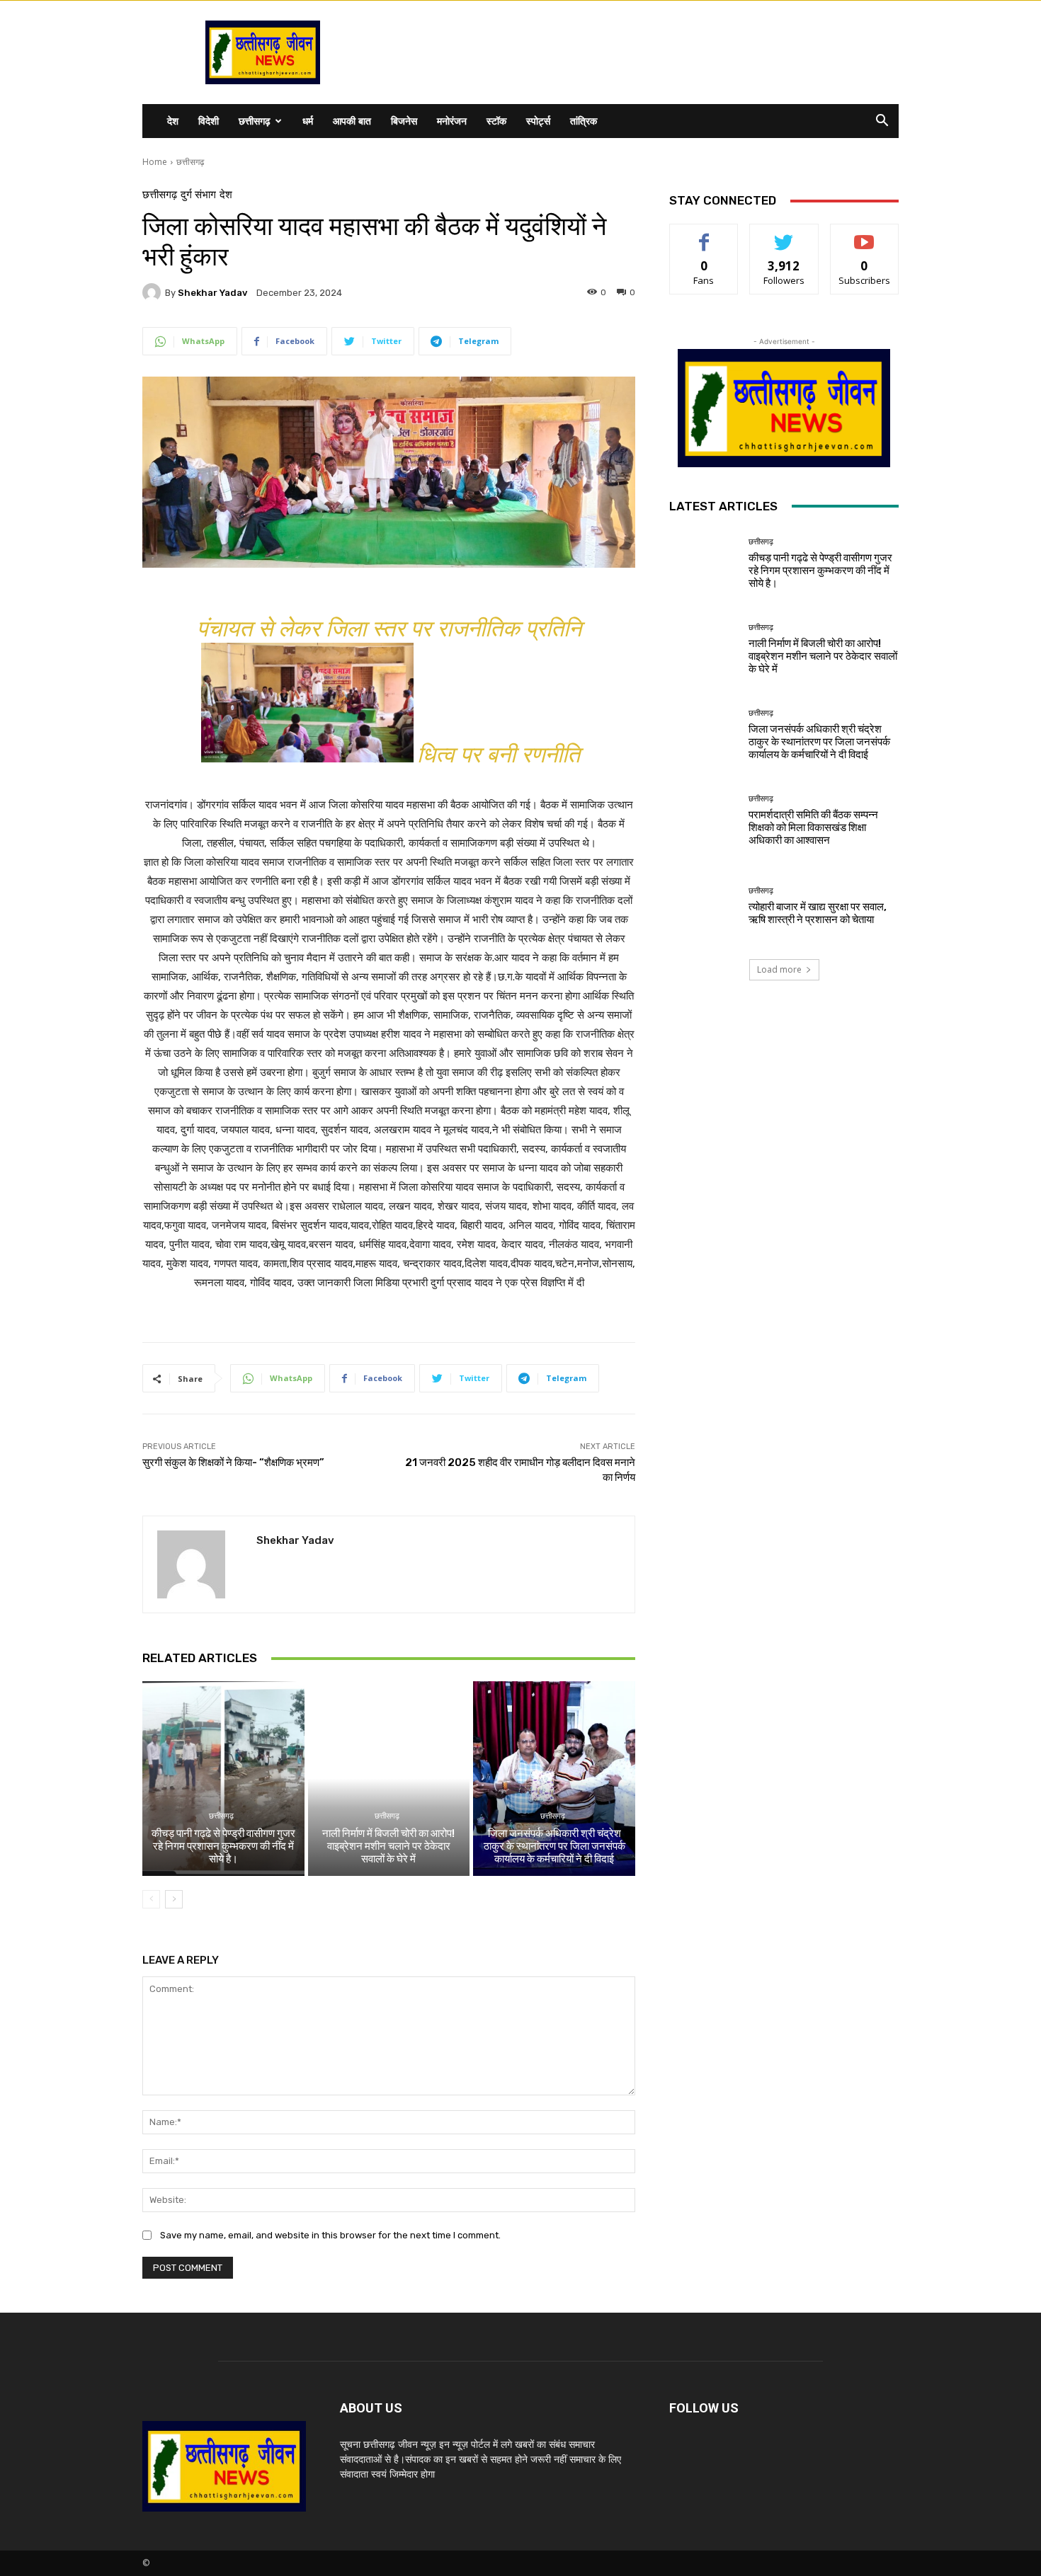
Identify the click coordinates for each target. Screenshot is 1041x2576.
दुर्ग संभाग (198, 195)
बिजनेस (404, 121)
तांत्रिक (584, 121)
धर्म (308, 121)
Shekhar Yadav (212, 293)
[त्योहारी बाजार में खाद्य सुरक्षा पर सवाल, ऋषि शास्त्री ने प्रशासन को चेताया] (704, 906)
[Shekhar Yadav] (154, 292)
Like (704, 235)
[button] (882, 122)
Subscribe (865, 235)
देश (173, 121)
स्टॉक (496, 121)
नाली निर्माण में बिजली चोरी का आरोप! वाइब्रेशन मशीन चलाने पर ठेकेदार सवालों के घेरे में (388, 1846)
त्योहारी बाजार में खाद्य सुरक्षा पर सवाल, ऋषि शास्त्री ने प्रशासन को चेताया (818, 913)
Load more (779, 969)
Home (155, 162)
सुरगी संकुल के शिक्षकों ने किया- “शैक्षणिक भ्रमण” (233, 1462)
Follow (784, 235)
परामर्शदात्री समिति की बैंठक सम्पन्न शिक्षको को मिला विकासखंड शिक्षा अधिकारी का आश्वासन (813, 828)
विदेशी (209, 121)
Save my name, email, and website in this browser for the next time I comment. (330, 2235)
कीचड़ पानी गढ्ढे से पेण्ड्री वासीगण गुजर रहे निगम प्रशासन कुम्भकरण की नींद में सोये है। (223, 1846)
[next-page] (174, 1899)
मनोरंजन (452, 121)
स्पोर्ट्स (538, 121)
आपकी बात (352, 121)
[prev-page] (151, 1899)
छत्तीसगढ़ (255, 121)
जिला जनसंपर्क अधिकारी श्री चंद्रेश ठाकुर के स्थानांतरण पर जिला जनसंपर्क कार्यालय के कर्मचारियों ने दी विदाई (554, 1846)
